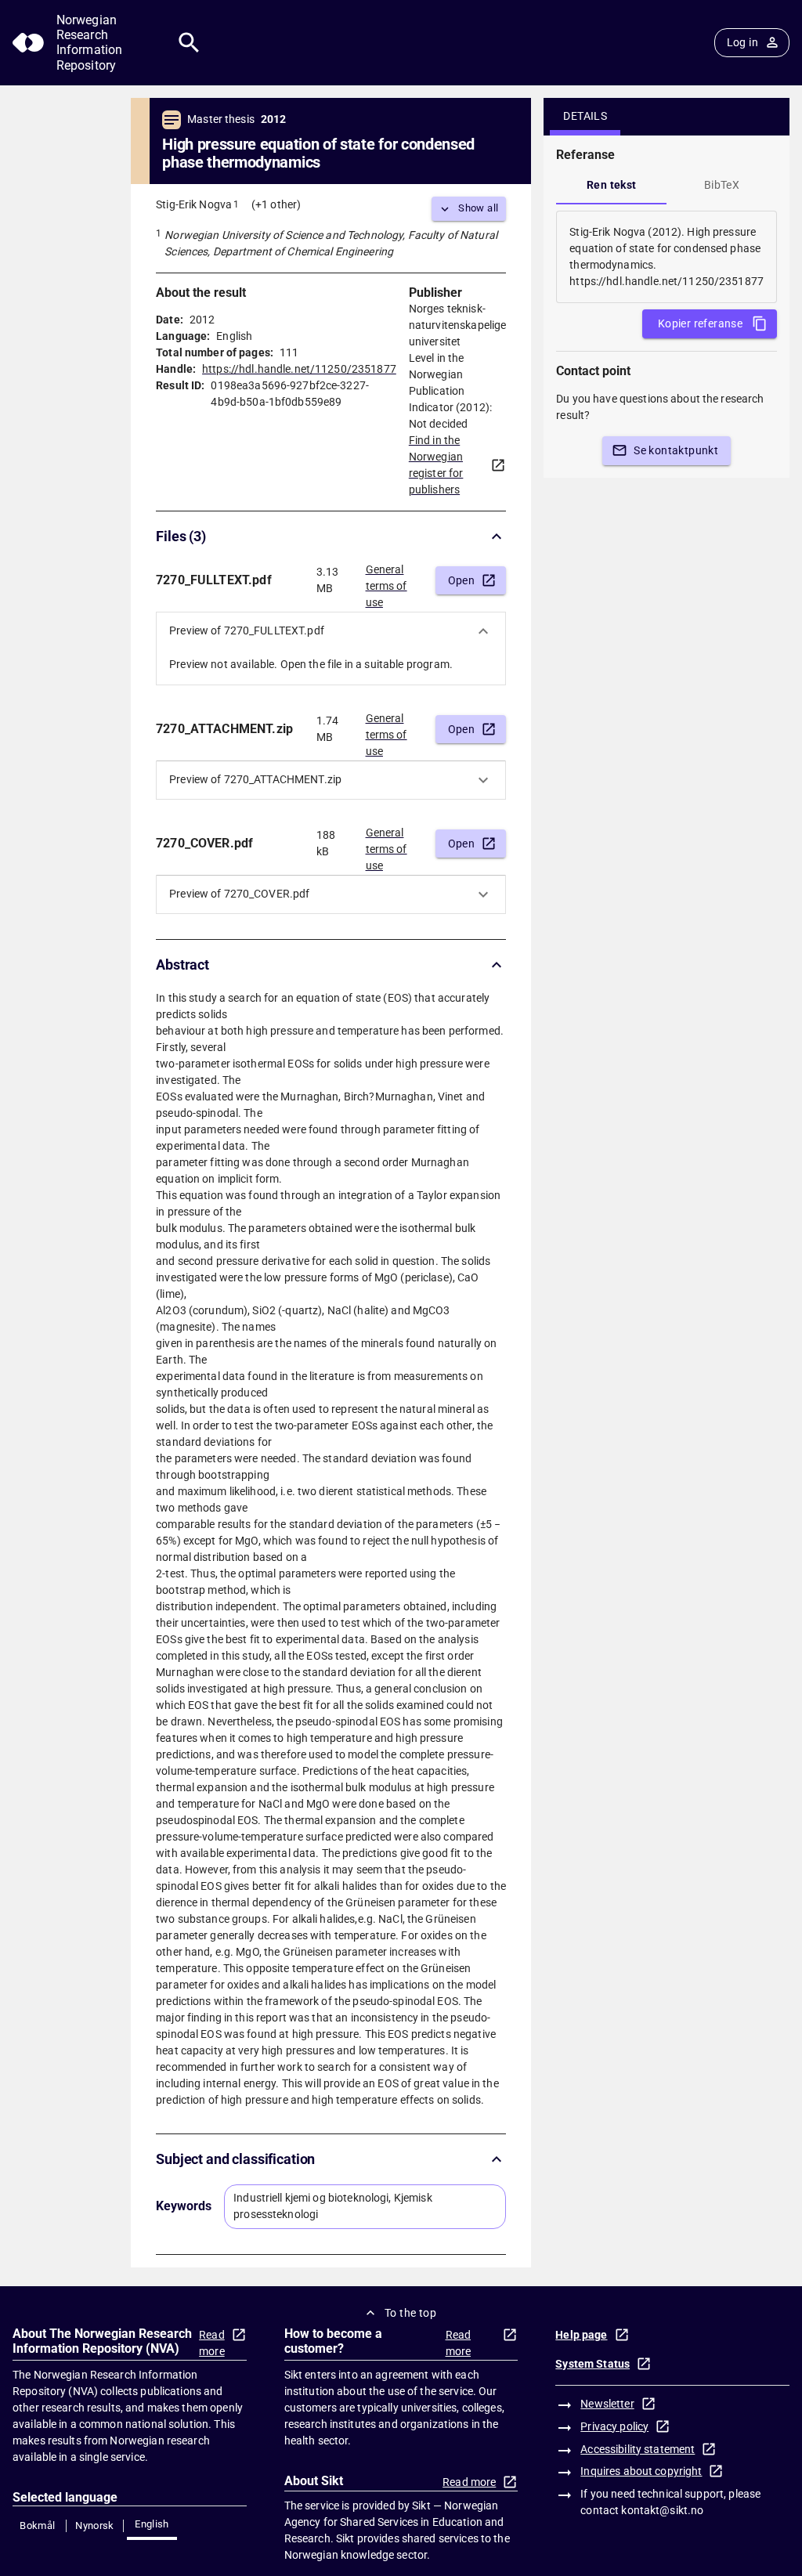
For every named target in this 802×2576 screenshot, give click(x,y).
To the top (410, 2313)
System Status (592, 2364)
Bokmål (37, 2525)
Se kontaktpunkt (676, 450)
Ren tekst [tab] (612, 185)
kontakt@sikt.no (662, 2510)
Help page (581, 2335)
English (152, 2524)
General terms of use (387, 581)
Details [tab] (585, 116)
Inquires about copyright (641, 2471)
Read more (212, 2343)
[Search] (189, 43)
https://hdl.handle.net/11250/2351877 (299, 369)
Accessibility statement (638, 2449)
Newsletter (607, 2404)
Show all (478, 208)
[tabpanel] (667, 257)
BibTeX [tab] (722, 185)
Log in (742, 42)
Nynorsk (95, 2525)
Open (462, 580)
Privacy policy (614, 2426)
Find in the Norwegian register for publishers (436, 465)
